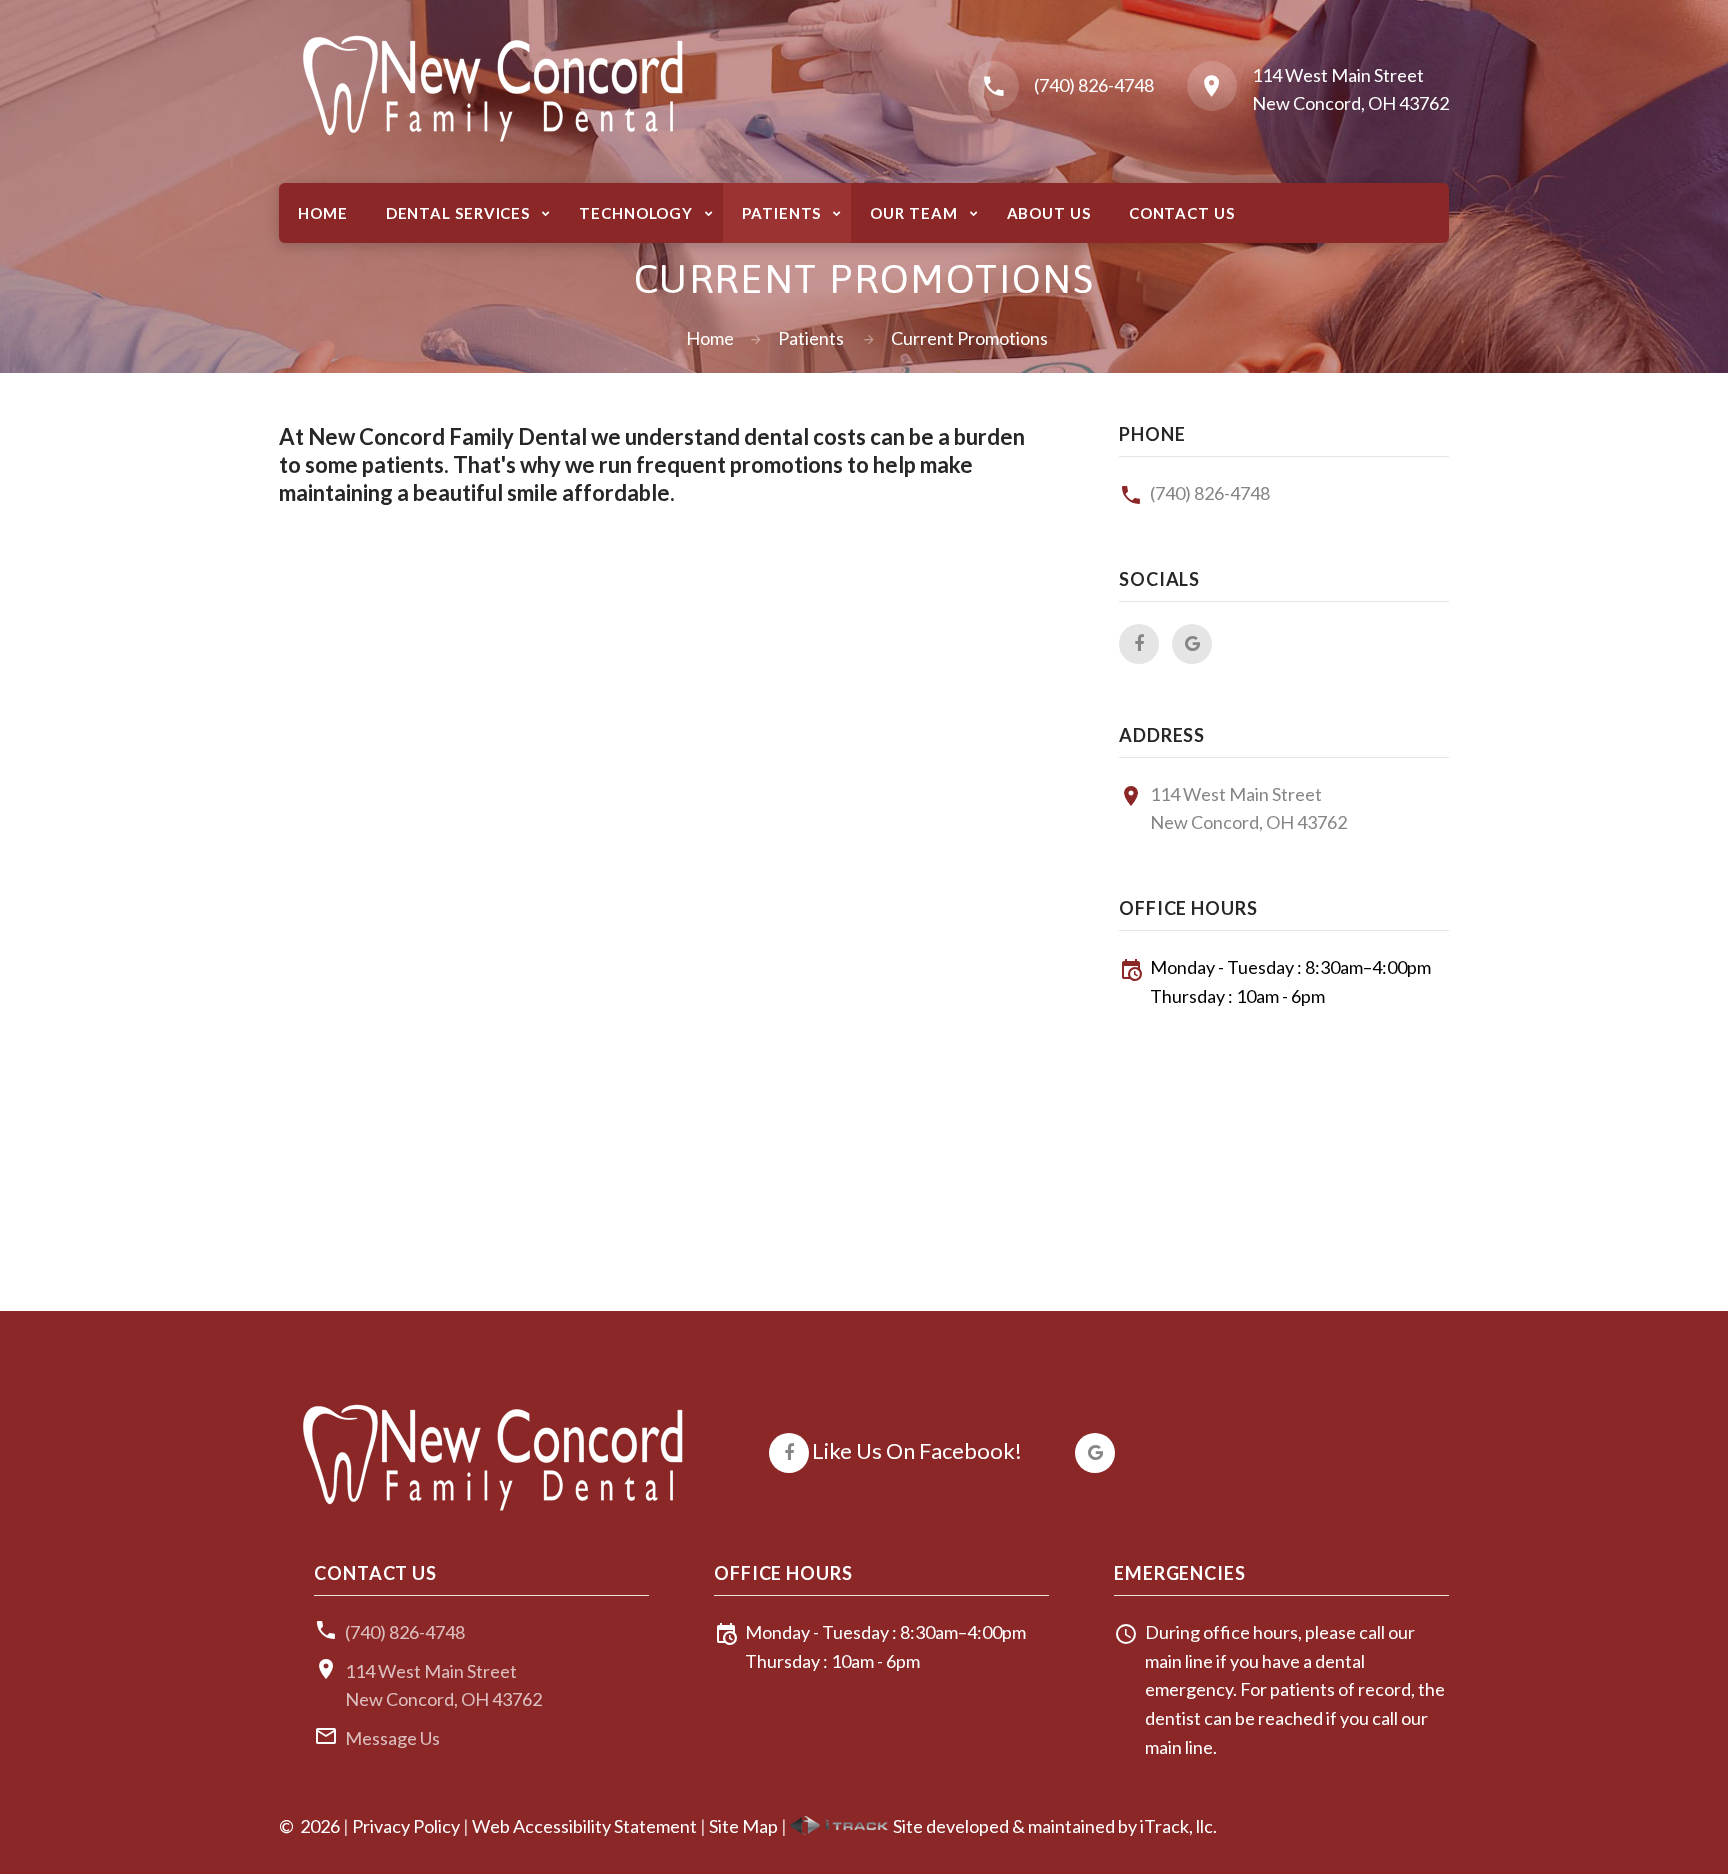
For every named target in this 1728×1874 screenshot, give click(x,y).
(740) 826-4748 (1094, 85)
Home (710, 338)
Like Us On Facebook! (917, 1450)
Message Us (392, 1738)
